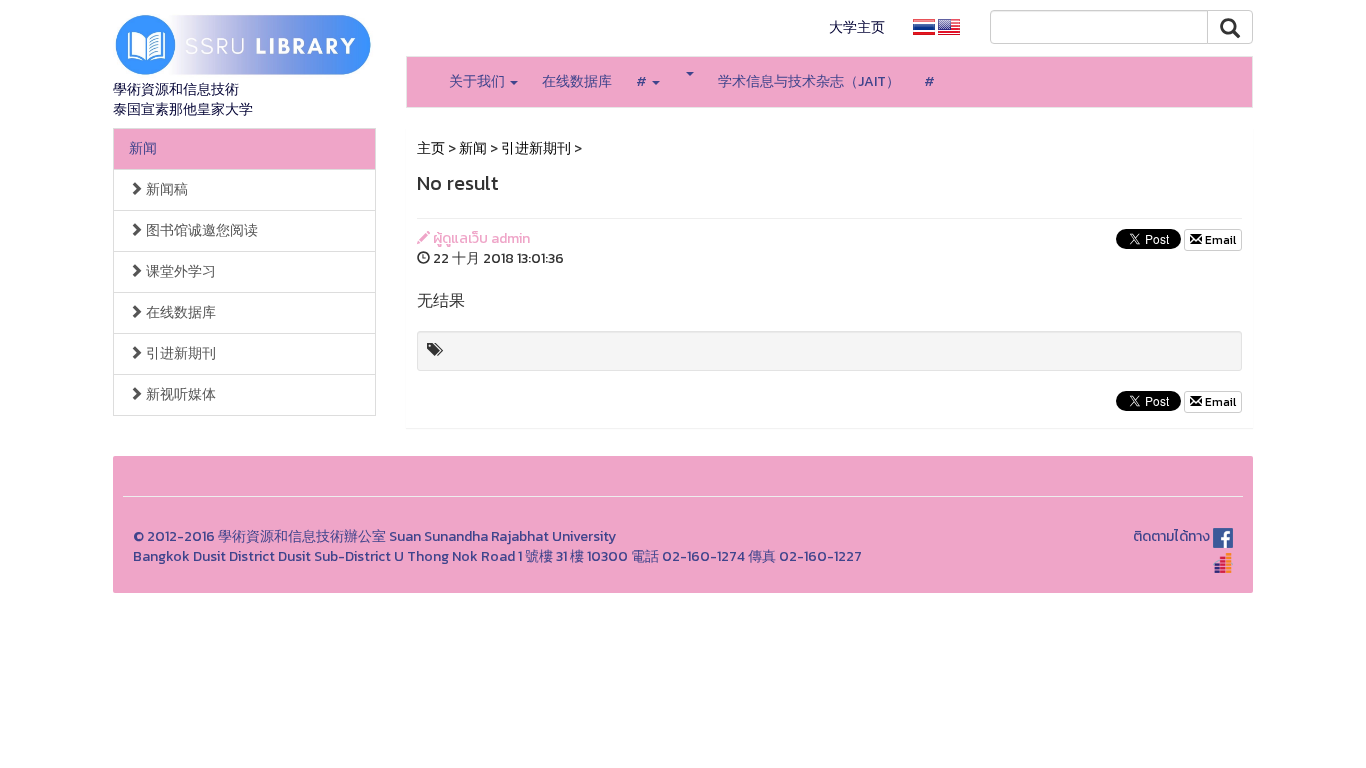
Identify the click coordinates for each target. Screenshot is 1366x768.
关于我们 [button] (478, 81)
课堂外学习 (179, 271)
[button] (689, 74)
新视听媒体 (179, 394)
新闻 (143, 148)
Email (1219, 240)
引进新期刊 (179, 353)
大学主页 (857, 27)
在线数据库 (577, 81)
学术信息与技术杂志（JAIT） (809, 81)
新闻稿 (165, 189)
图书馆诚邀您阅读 (200, 230)
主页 (431, 148)
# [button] (643, 81)
